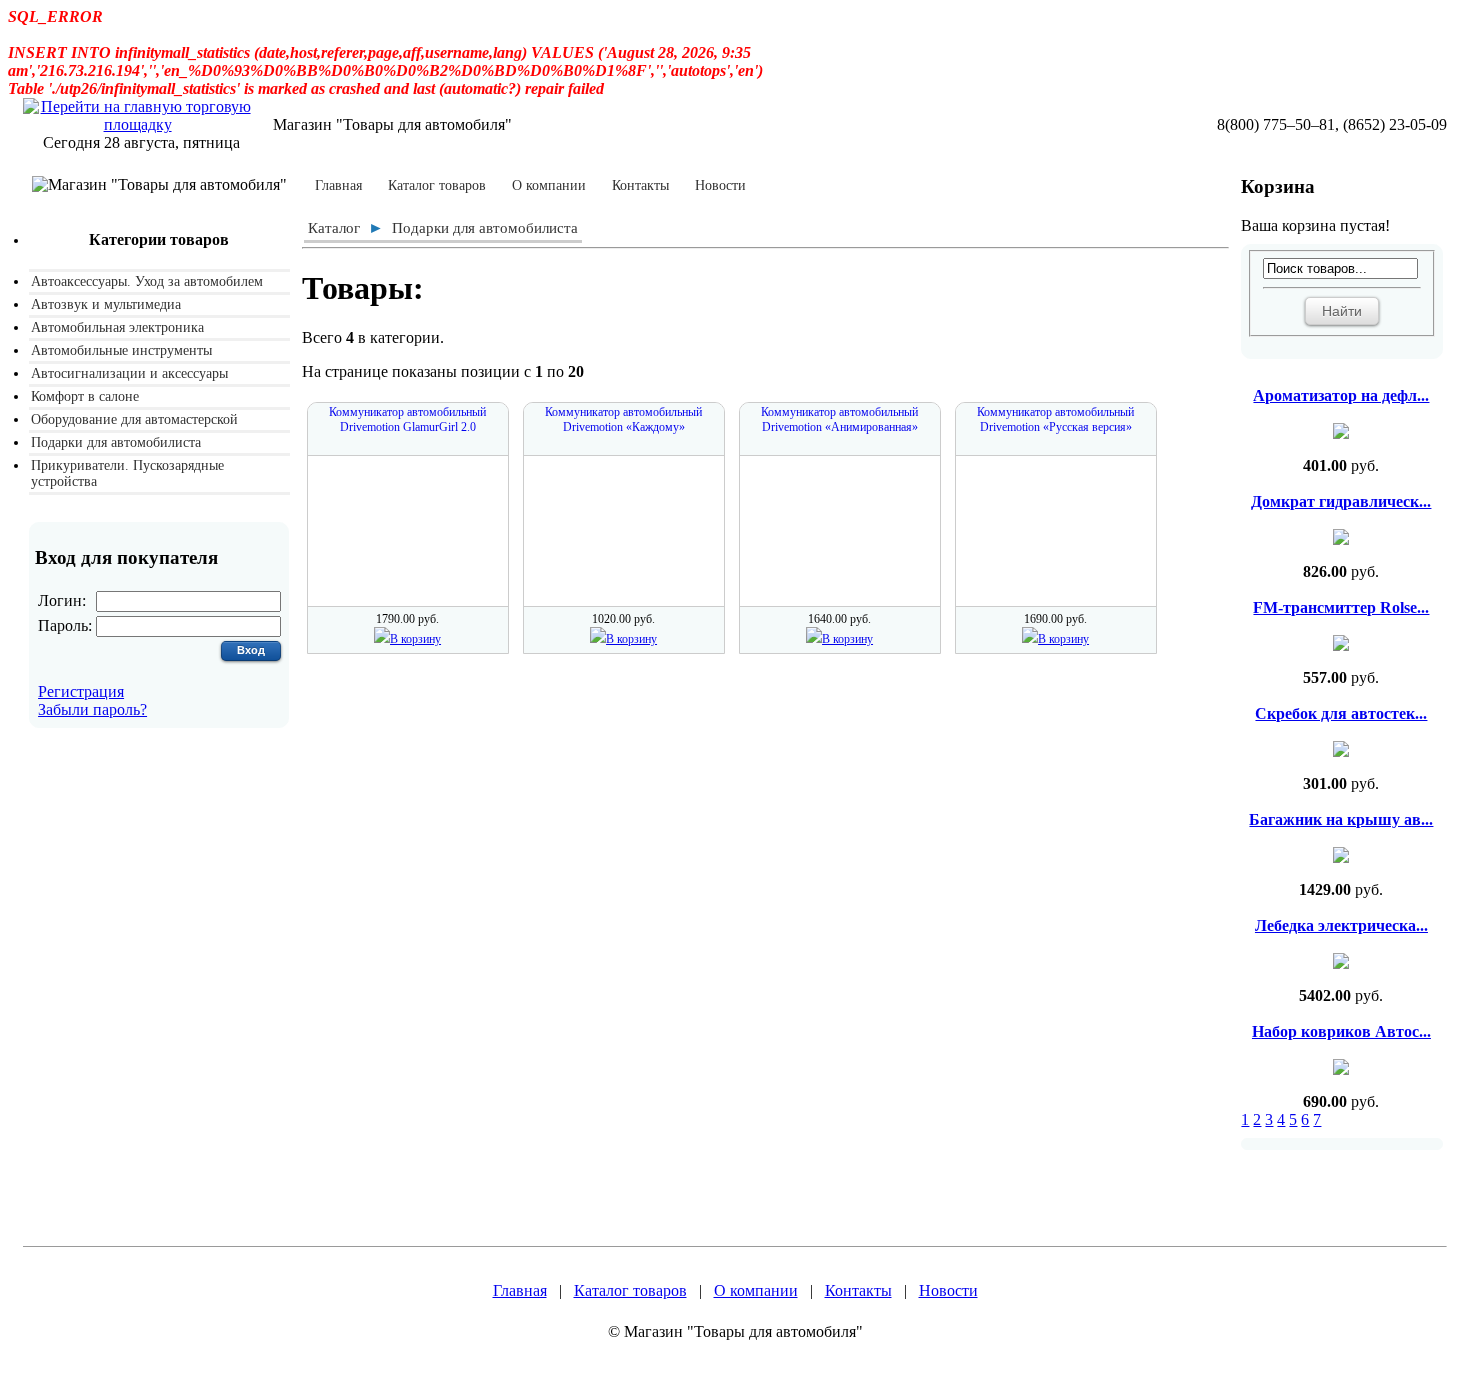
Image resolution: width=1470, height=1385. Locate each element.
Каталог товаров (437, 186)
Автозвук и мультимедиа (106, 304)
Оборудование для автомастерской (134, 419)
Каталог (334, 228)
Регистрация (81, 691)
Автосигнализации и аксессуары (129, 373)
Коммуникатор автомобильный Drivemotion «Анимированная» (839, 419)
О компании (549, 186)
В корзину (415, 639)
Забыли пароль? (92, 709)
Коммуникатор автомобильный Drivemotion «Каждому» (623, 419)
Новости (720, 186)
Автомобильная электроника (117, 327)
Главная (338, 186)
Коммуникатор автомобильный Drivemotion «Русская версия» (1055, 419)
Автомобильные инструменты (121, 350)
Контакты (640, 186)
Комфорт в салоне (85, 396)
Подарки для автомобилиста (116, 442)
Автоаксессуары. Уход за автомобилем (147, 281)
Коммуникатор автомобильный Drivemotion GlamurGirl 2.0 (407, 419)
